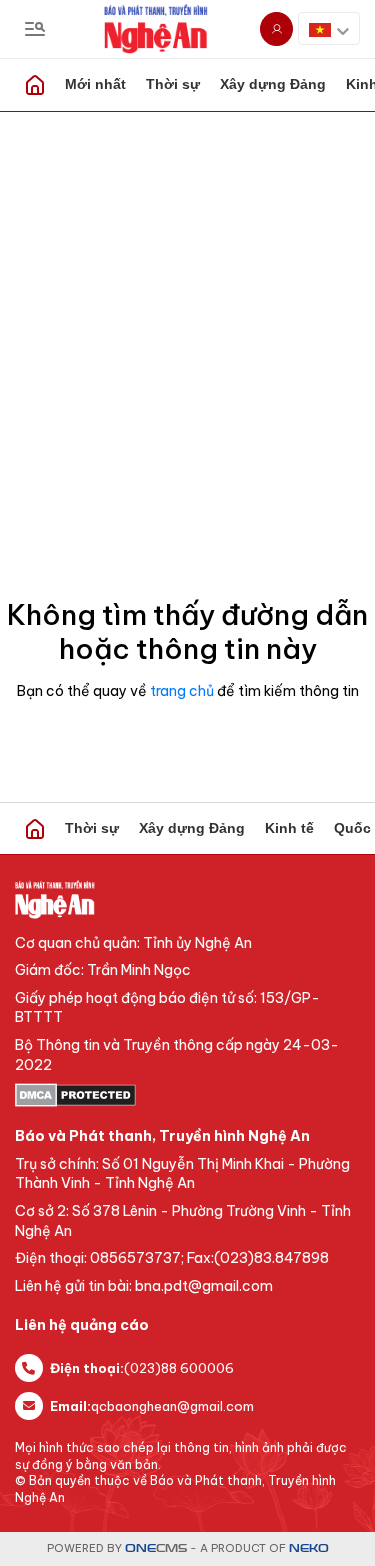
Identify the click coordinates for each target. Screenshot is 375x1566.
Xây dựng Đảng (273, 84)
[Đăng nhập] (276, 29)
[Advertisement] (187, 310)
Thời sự (173, 84)
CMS (156, 1548)
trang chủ (182, 691)
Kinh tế (289, 828)
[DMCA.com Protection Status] (187, 1095)
